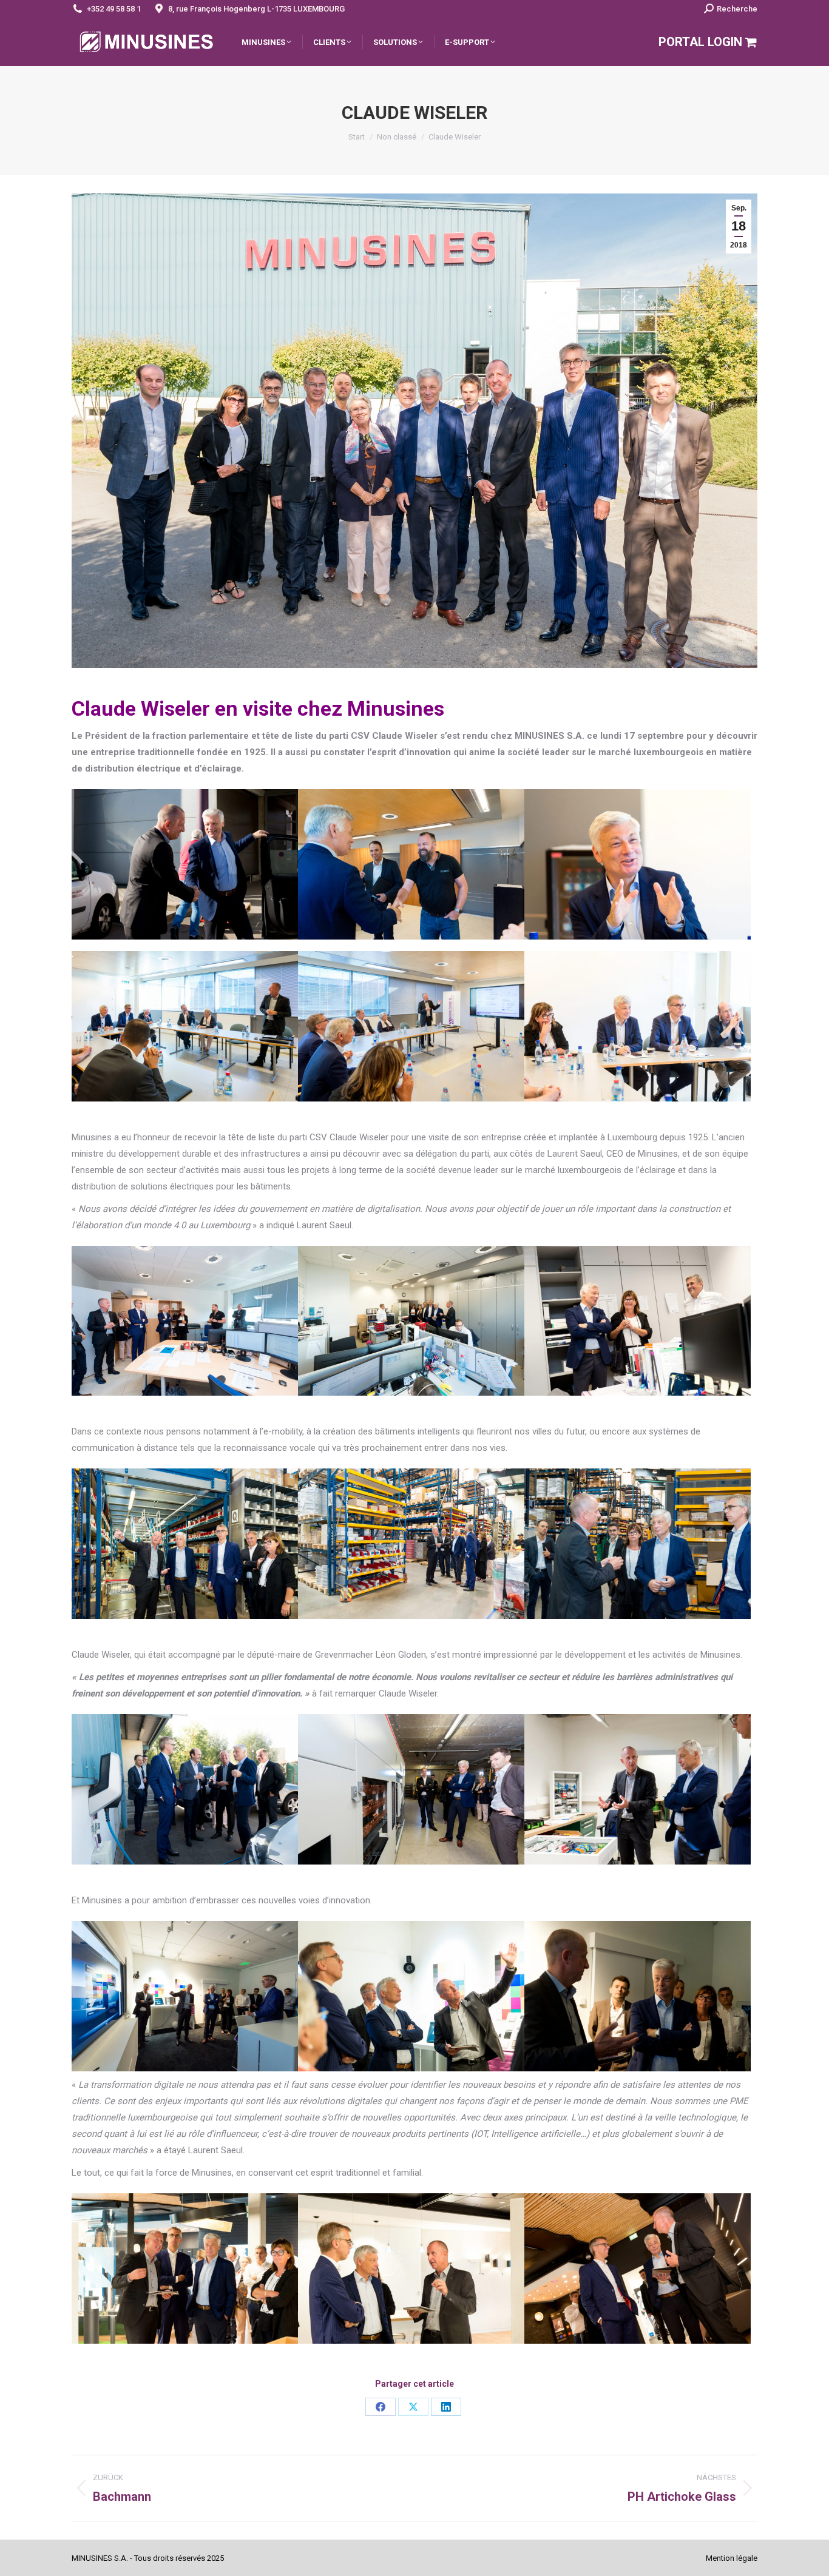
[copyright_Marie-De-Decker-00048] (185, 1544)
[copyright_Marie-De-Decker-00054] (638, 1544)
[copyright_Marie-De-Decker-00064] (185, 1789)
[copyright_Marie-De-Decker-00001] (185, 864)
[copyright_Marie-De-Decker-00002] (411, 864)
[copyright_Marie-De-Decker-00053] (411, 1544)
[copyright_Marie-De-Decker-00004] (638, 864)
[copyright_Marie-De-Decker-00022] (638, 1026)
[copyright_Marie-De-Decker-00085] (411, 2268)
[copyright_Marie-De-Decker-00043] (638, 1321)
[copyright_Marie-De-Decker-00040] (411, 1321)
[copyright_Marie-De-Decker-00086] (185, 2268)
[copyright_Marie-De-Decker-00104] (411, 1996)
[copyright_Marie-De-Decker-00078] (638, 2268)
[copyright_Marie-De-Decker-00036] (185, 1321)
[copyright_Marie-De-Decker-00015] (411, 1026)
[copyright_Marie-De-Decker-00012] (185, 1026)
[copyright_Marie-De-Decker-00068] (411, 1789)
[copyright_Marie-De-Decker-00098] (638, 1996)
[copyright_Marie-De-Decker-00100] (185, 1996)
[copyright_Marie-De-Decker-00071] (638, 1789)
